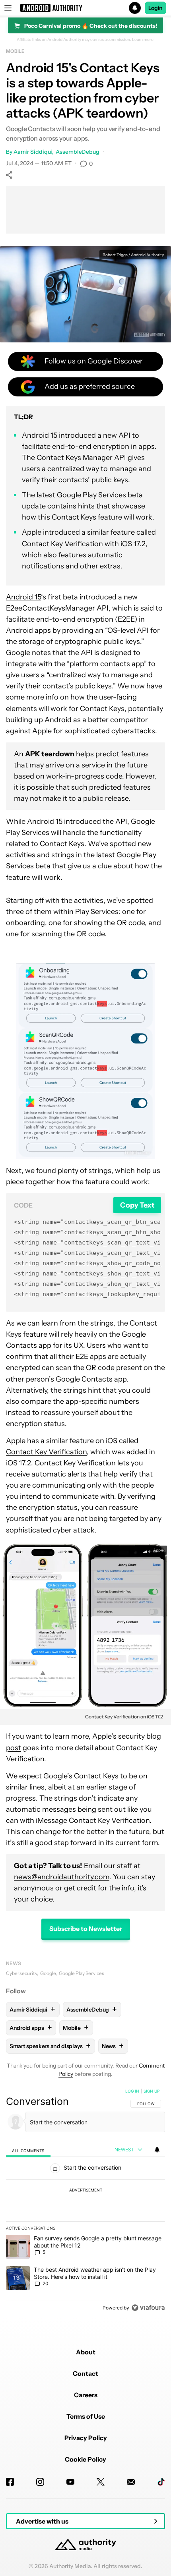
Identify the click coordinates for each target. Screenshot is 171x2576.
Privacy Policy (86, 2438)
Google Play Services (82, 1973)
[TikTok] (161, 2482)
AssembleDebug (78, 152)
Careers (86, 2395)
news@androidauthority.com (62, 1877)
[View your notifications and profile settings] (157, 2150)
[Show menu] (8, 8)
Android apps (31, 2028)
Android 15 (23, 597)
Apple (158, 1550)
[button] (85, 8)
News (14, 1963)
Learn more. (143, 40)
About (86, 2352)
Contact (85, 2373)
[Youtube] (70, 2482)
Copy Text (137, 1205)
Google (48, 1973)
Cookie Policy (85, 2459)
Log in (132, 2091)
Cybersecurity (21, 1973)
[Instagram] (40, 2482)
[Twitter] (101, 2482)
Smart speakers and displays (50, 2046)
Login (155, 8)
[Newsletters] (131, 2482)
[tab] (28, 2150)
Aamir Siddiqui (33, 152)
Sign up (152, 2091)
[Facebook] (10, 2482)
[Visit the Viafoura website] (148, 2308)
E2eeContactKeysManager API (57, 608)
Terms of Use (86, 2416)
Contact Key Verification (46, 1452)
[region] (85, 2201)
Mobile (15, 51)
